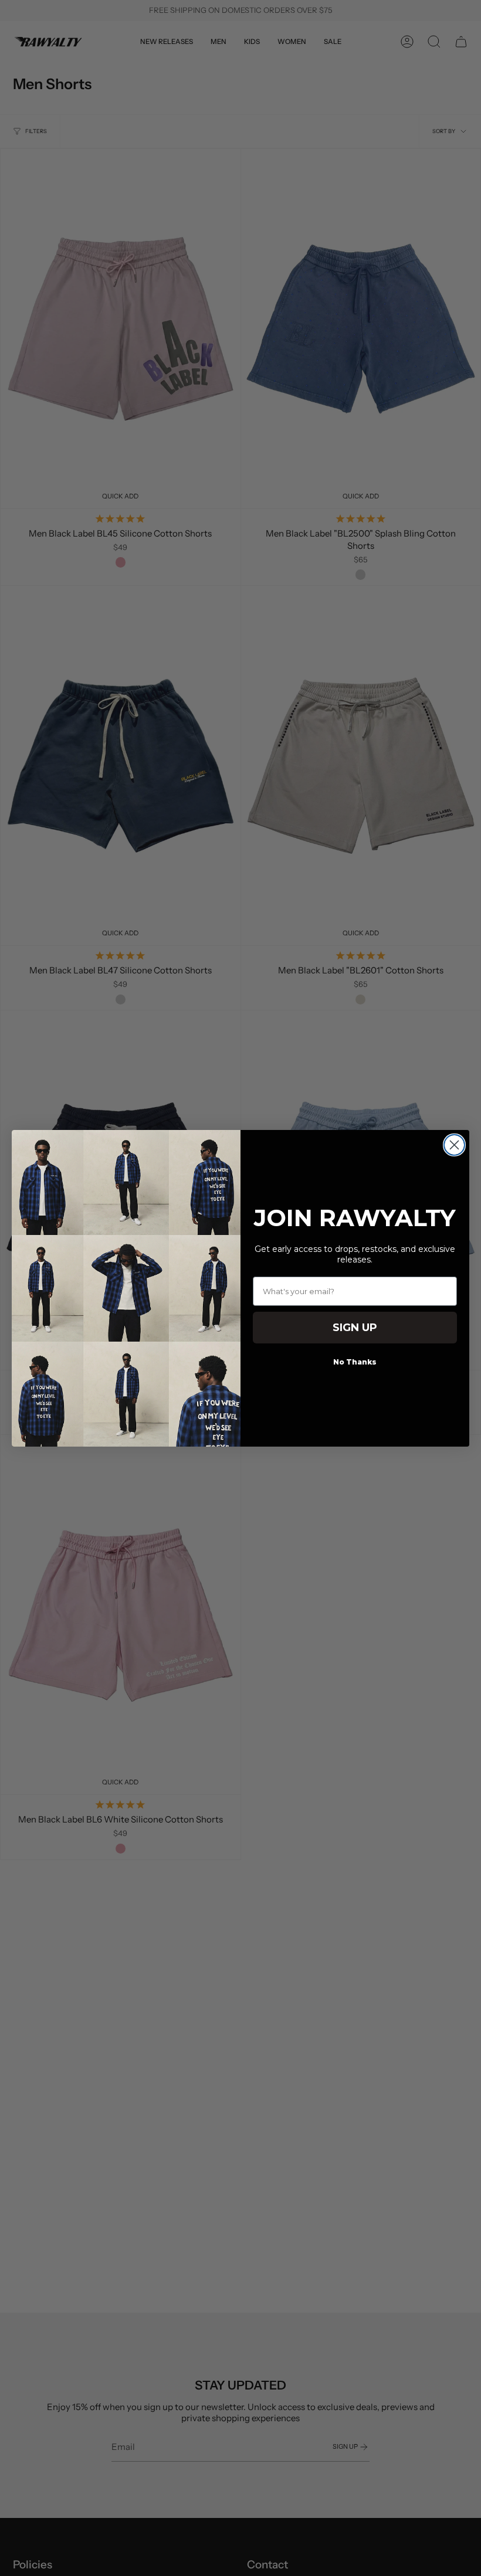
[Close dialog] (454, 1145)
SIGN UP (355, 1328)
